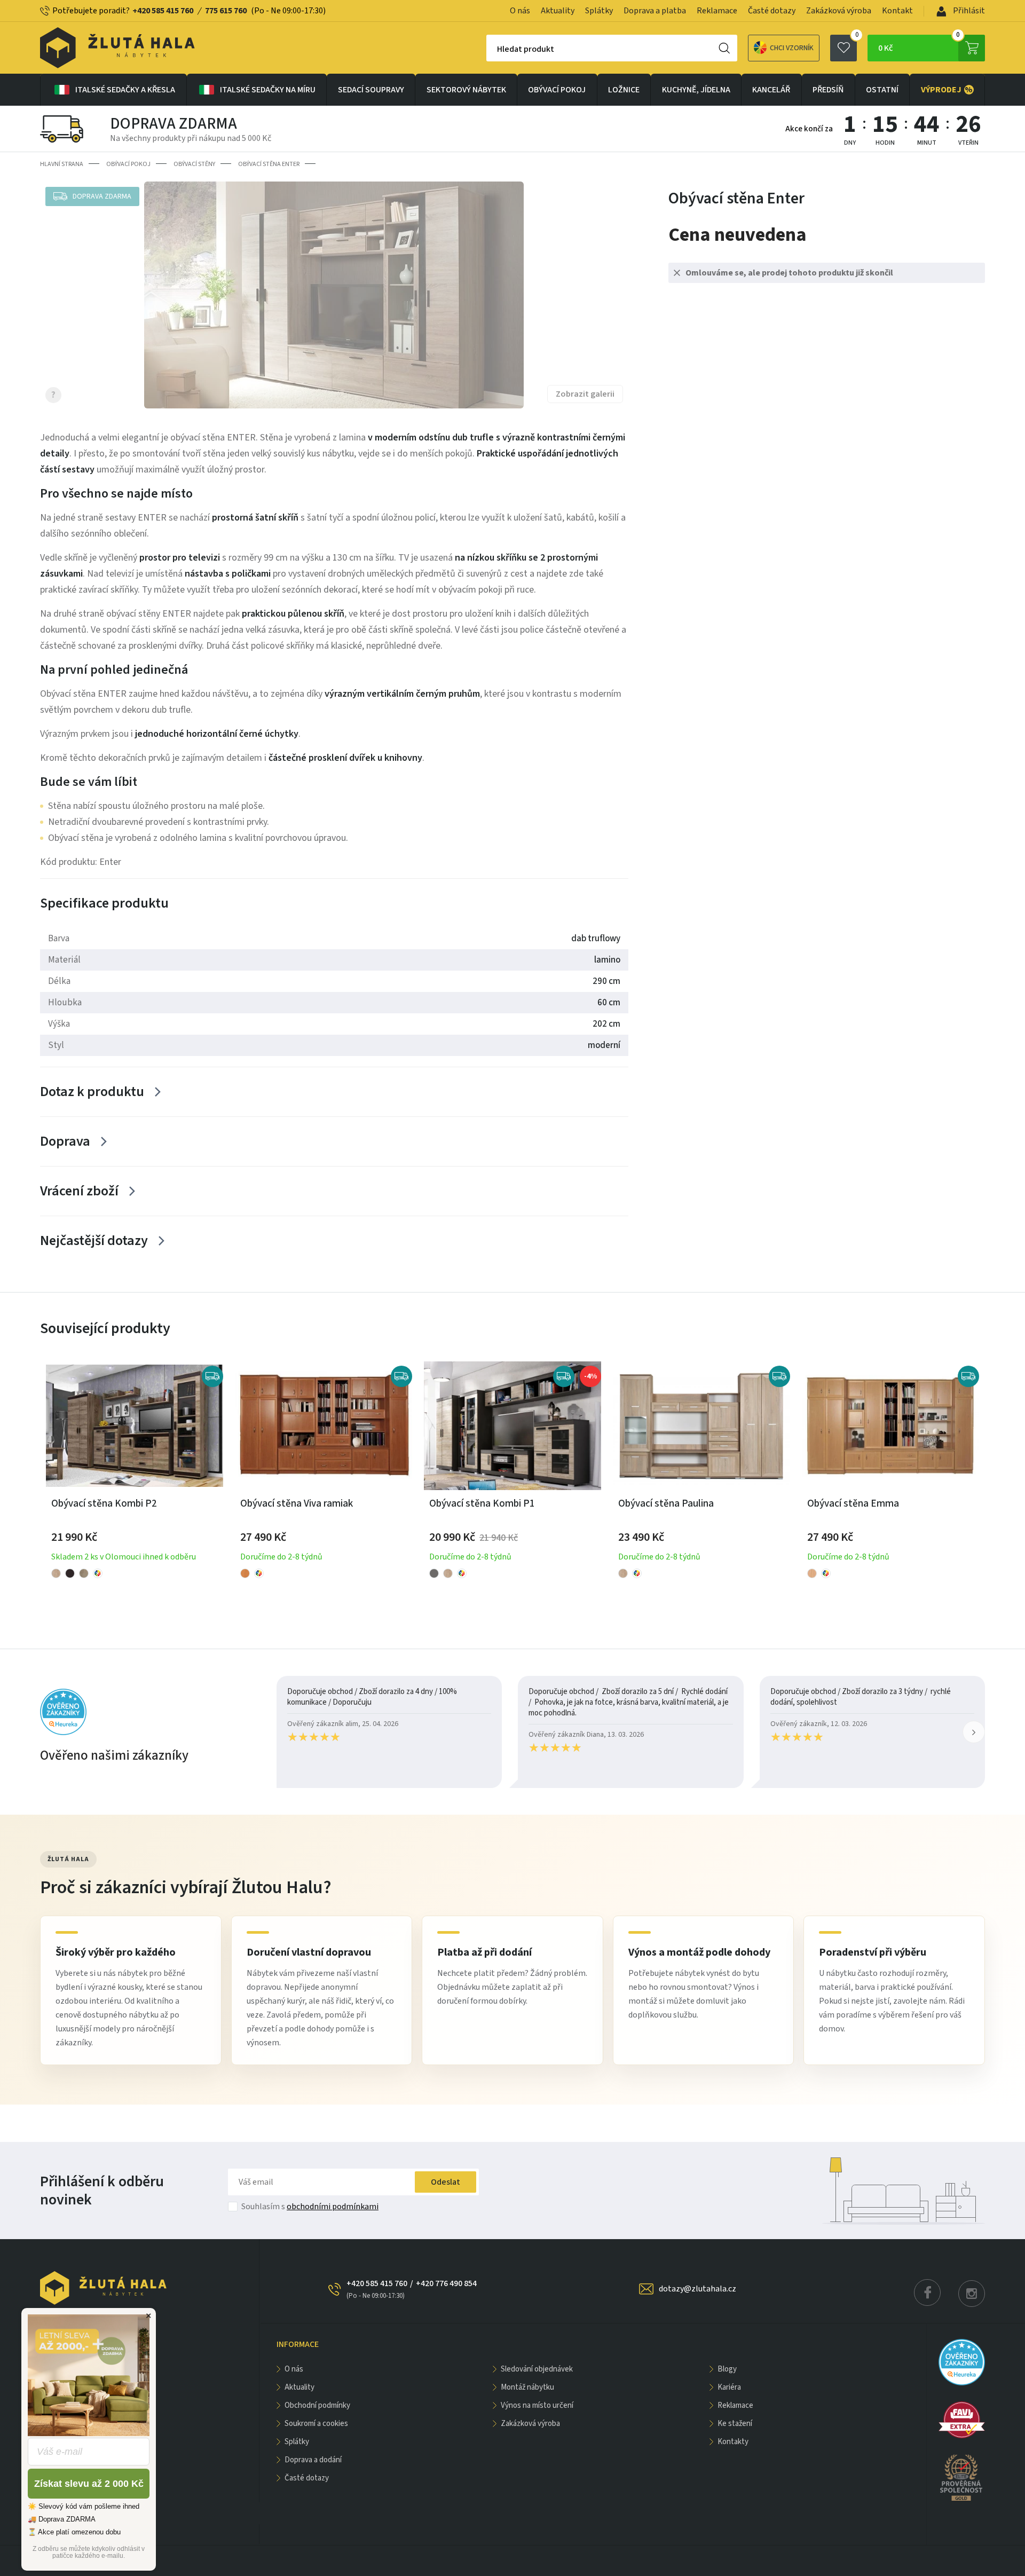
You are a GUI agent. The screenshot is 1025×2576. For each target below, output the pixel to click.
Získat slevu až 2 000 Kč (89, 2484)
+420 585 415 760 (163, 11)
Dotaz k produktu (92, 1092)
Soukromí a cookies (316, 2424)
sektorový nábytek (466, 90)
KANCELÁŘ (771, 90)
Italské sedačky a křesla (125, 90)
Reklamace (717, 11)
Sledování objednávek (537, 2369)
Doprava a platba (655, 11)
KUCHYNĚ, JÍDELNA (696, 90)
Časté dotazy (772, 11)
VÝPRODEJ (947, 90)
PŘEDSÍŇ (828, 90)
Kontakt (897, 11)
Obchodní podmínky (317, 2405)
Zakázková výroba (839, 11)
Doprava (65, 1141)
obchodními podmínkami (333, 2207)
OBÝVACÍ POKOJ (557, 90)
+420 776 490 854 (446, 2283)
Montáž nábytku (527, 2387)
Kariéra (729, 2387)
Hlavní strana (62, 164)
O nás (520, 11)
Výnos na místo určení (537, 2405)
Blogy (727, 2369)
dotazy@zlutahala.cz (697, 2289)
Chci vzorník (792, 48)
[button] (974, 1732)
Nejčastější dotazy (94, 1240)
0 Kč (919, 44)
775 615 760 (226, 11)
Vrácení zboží (79, 1191)
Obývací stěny (194, 164)
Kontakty (733, 2442)
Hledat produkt (526, 49)
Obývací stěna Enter (269, 164)
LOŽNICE (624, 90)
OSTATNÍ (882, 90)
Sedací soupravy (371, 90)
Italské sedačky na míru (268, 90)
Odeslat (446, 2182)
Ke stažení (735, 2424)
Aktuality (558, 11)
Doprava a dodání (313, 2460)
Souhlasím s (310, 2207)
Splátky (599, 11)
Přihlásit (968, 11)
